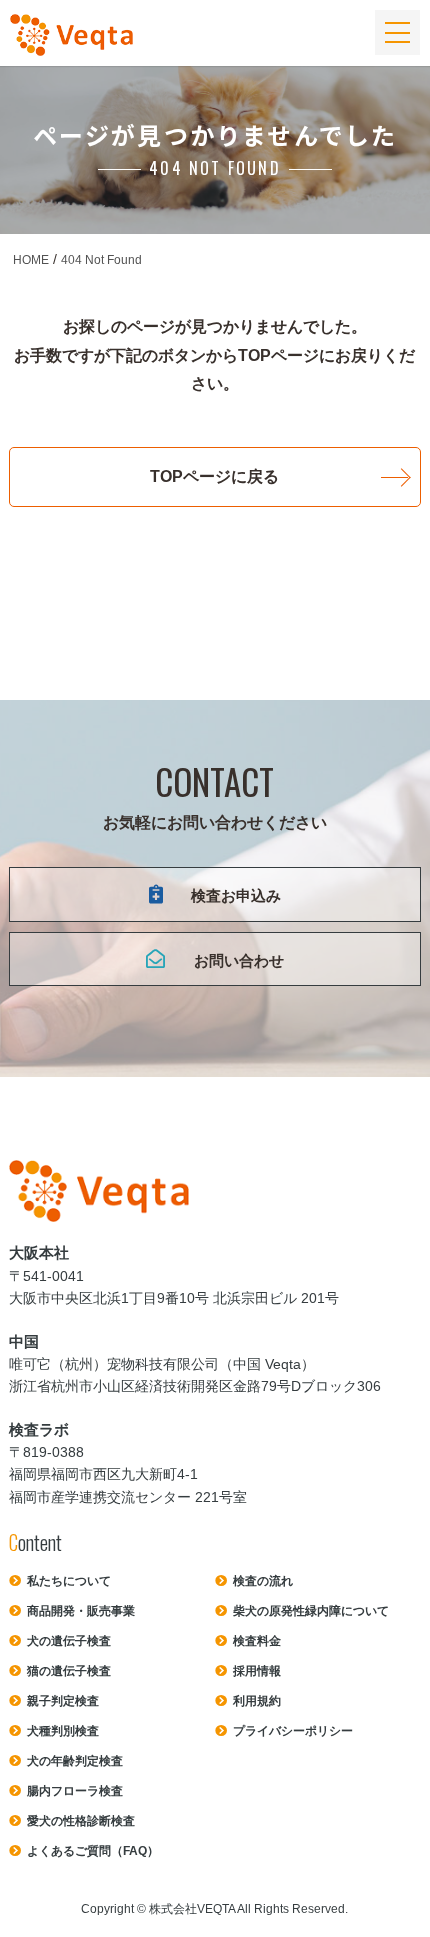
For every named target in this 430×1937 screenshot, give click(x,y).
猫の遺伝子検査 (69, 1671)
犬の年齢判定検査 (75, 1761)
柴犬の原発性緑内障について (311, 1611)
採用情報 (257, 1671)
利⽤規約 (257, 1701)
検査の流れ (263, 1581)
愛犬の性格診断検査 (81, 1821)
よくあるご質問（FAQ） (93, 1851)
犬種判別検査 (63, 1731)
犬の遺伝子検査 (69, 1641)
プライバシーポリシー (293, 1731)
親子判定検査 (63, 1701)
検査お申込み (236, 895)
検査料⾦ (257, 1641)
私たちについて (69, 1581)
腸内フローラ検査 (75, 1791)
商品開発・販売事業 (81, 1611)
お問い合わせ (239, 960)
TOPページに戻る (214, 476)
